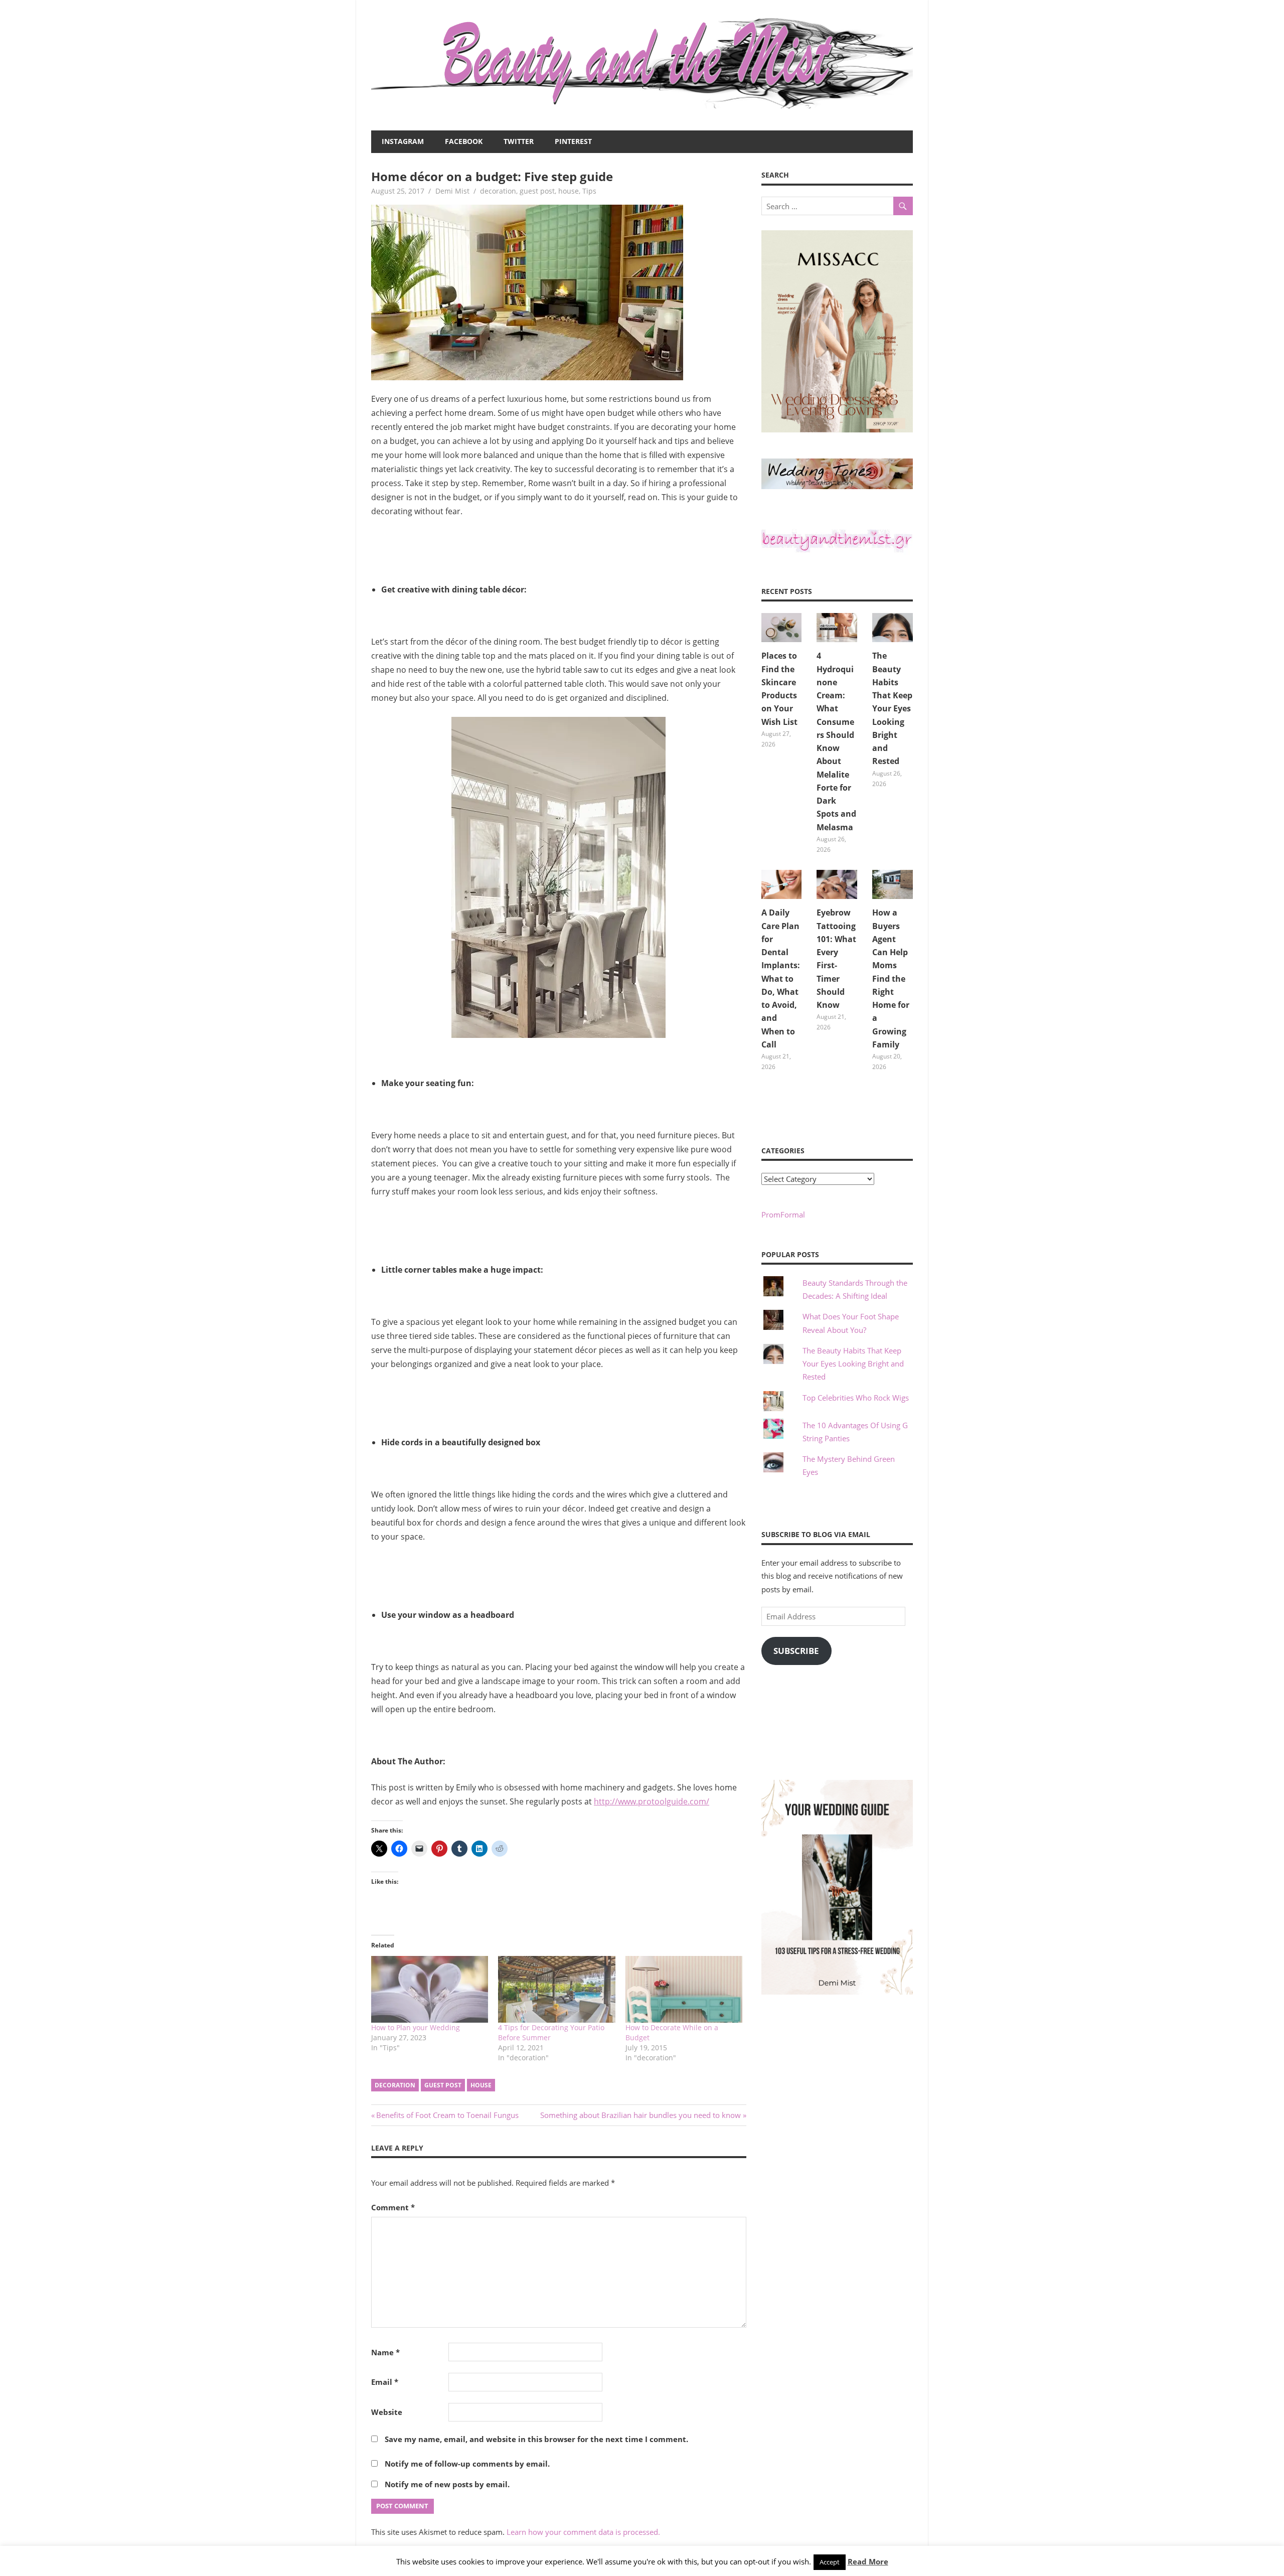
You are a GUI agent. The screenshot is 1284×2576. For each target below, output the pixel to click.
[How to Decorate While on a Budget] (684, 1989)
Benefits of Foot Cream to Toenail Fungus (447, 2115)
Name (385, 2352)
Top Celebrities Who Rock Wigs (856, 1398)
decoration (498, 191)
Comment (393, 2207)
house (569, 191)
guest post (537, 191)
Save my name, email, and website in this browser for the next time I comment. (536, 2439)
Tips (589, 191)
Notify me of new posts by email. (447, 2484)
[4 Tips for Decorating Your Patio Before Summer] (556, 1989)
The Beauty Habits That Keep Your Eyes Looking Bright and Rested (892, 708)
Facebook (464, 141)
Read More (868, 2561)
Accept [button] (830, 2562)
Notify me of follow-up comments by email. (467, 2464)
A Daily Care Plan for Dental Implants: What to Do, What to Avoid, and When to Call (781, 978)
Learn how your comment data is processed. (583, 2532)
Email (385, 2382)
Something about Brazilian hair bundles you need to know (640, 2115)
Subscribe (796, 1651)
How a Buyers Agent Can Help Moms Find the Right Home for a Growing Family (891, 978)
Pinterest (573, 141)
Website (387, 2412)
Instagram (403, 141)
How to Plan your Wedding (416, 2027)
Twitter (519, 141)
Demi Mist (452, 191)
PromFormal (783, 1215)
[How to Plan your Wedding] (430, 1989)
